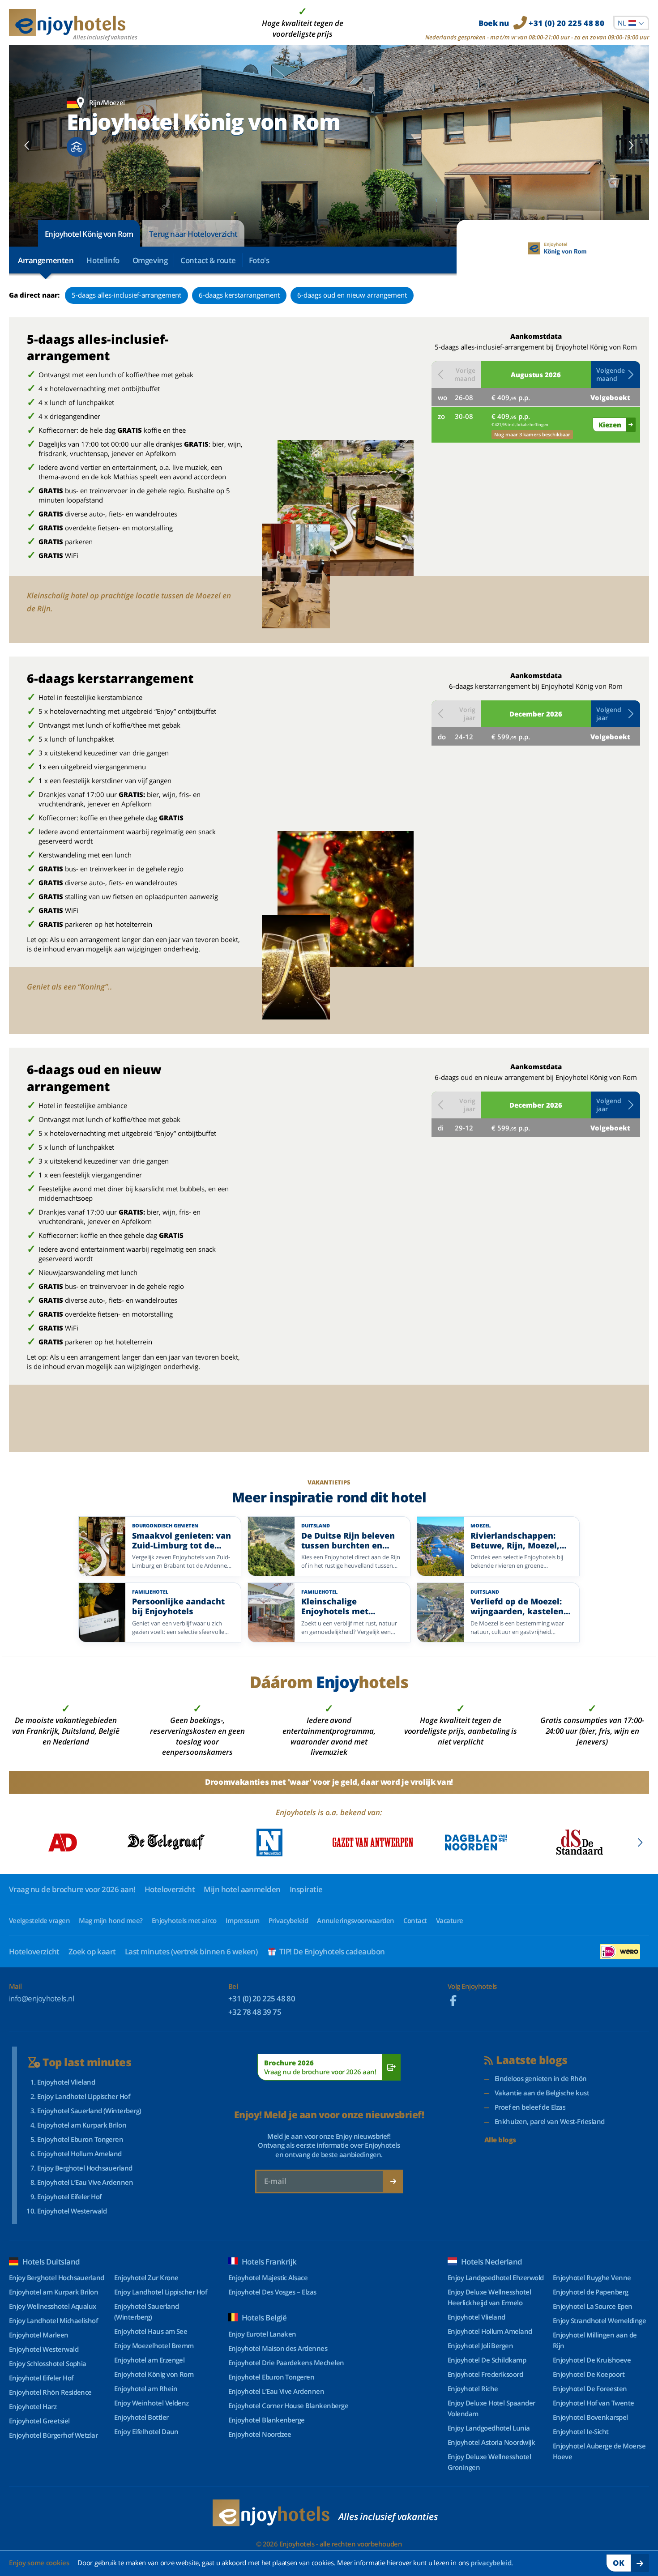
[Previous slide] (27, 145)
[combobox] (631, 23)
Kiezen (610, 425)
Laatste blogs (532, 2060)
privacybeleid (491, 2563)
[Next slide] (631, 145)
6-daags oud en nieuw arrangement (352, 295)
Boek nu (541, 23)
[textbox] (631, 23)
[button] (615, 375)
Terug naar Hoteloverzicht (193, 234)
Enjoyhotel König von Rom (89, 234)
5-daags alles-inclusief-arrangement (126, 295)
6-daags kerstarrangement (239, 295)
